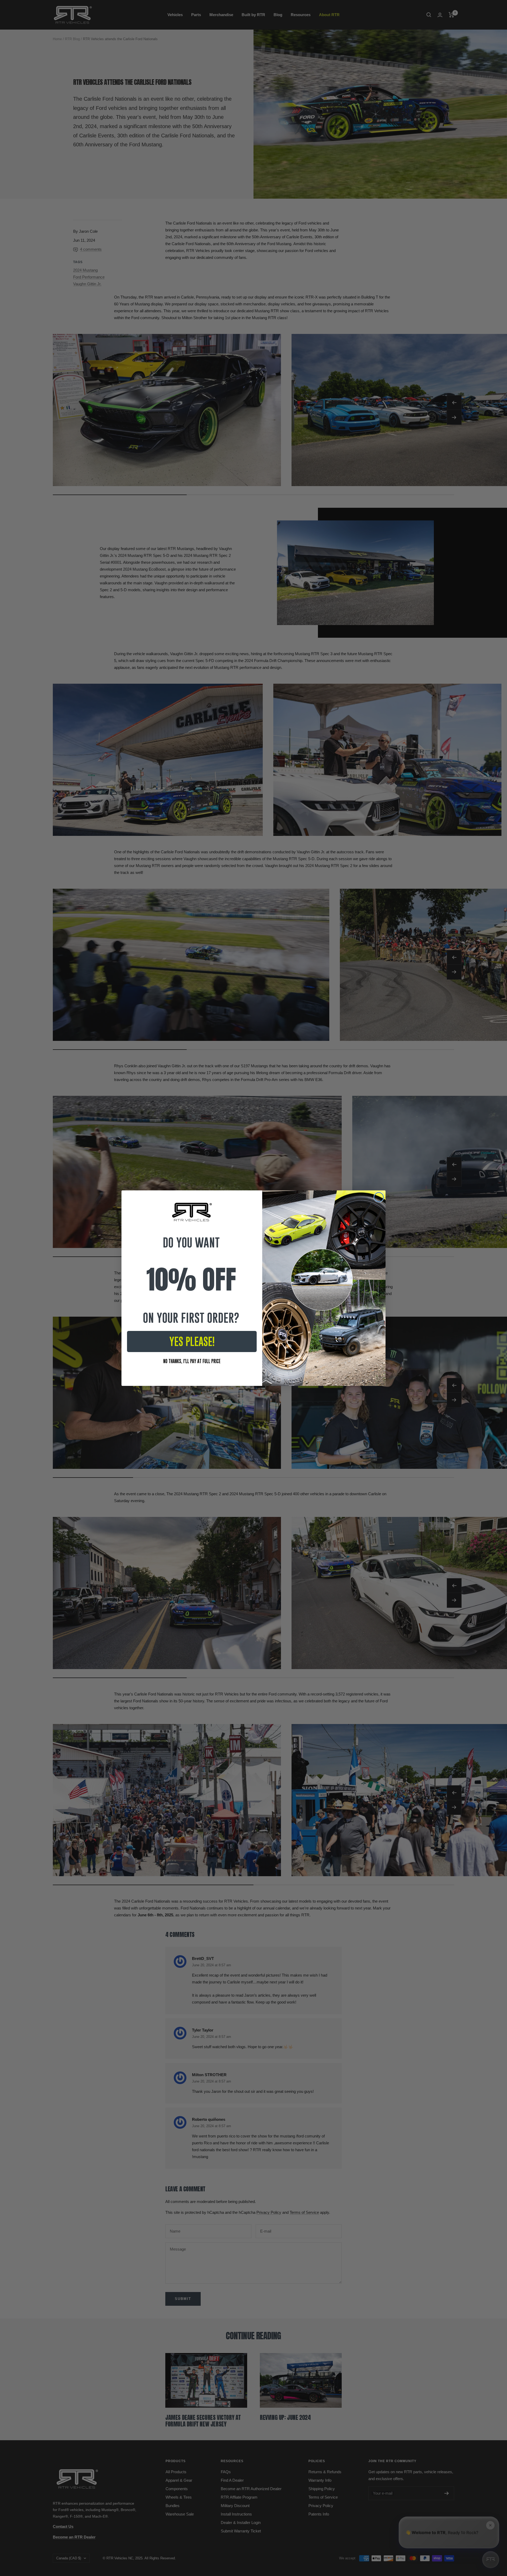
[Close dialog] (379, 1197)
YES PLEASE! (192, 1341)
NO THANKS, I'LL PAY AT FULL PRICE (192, 1361)
